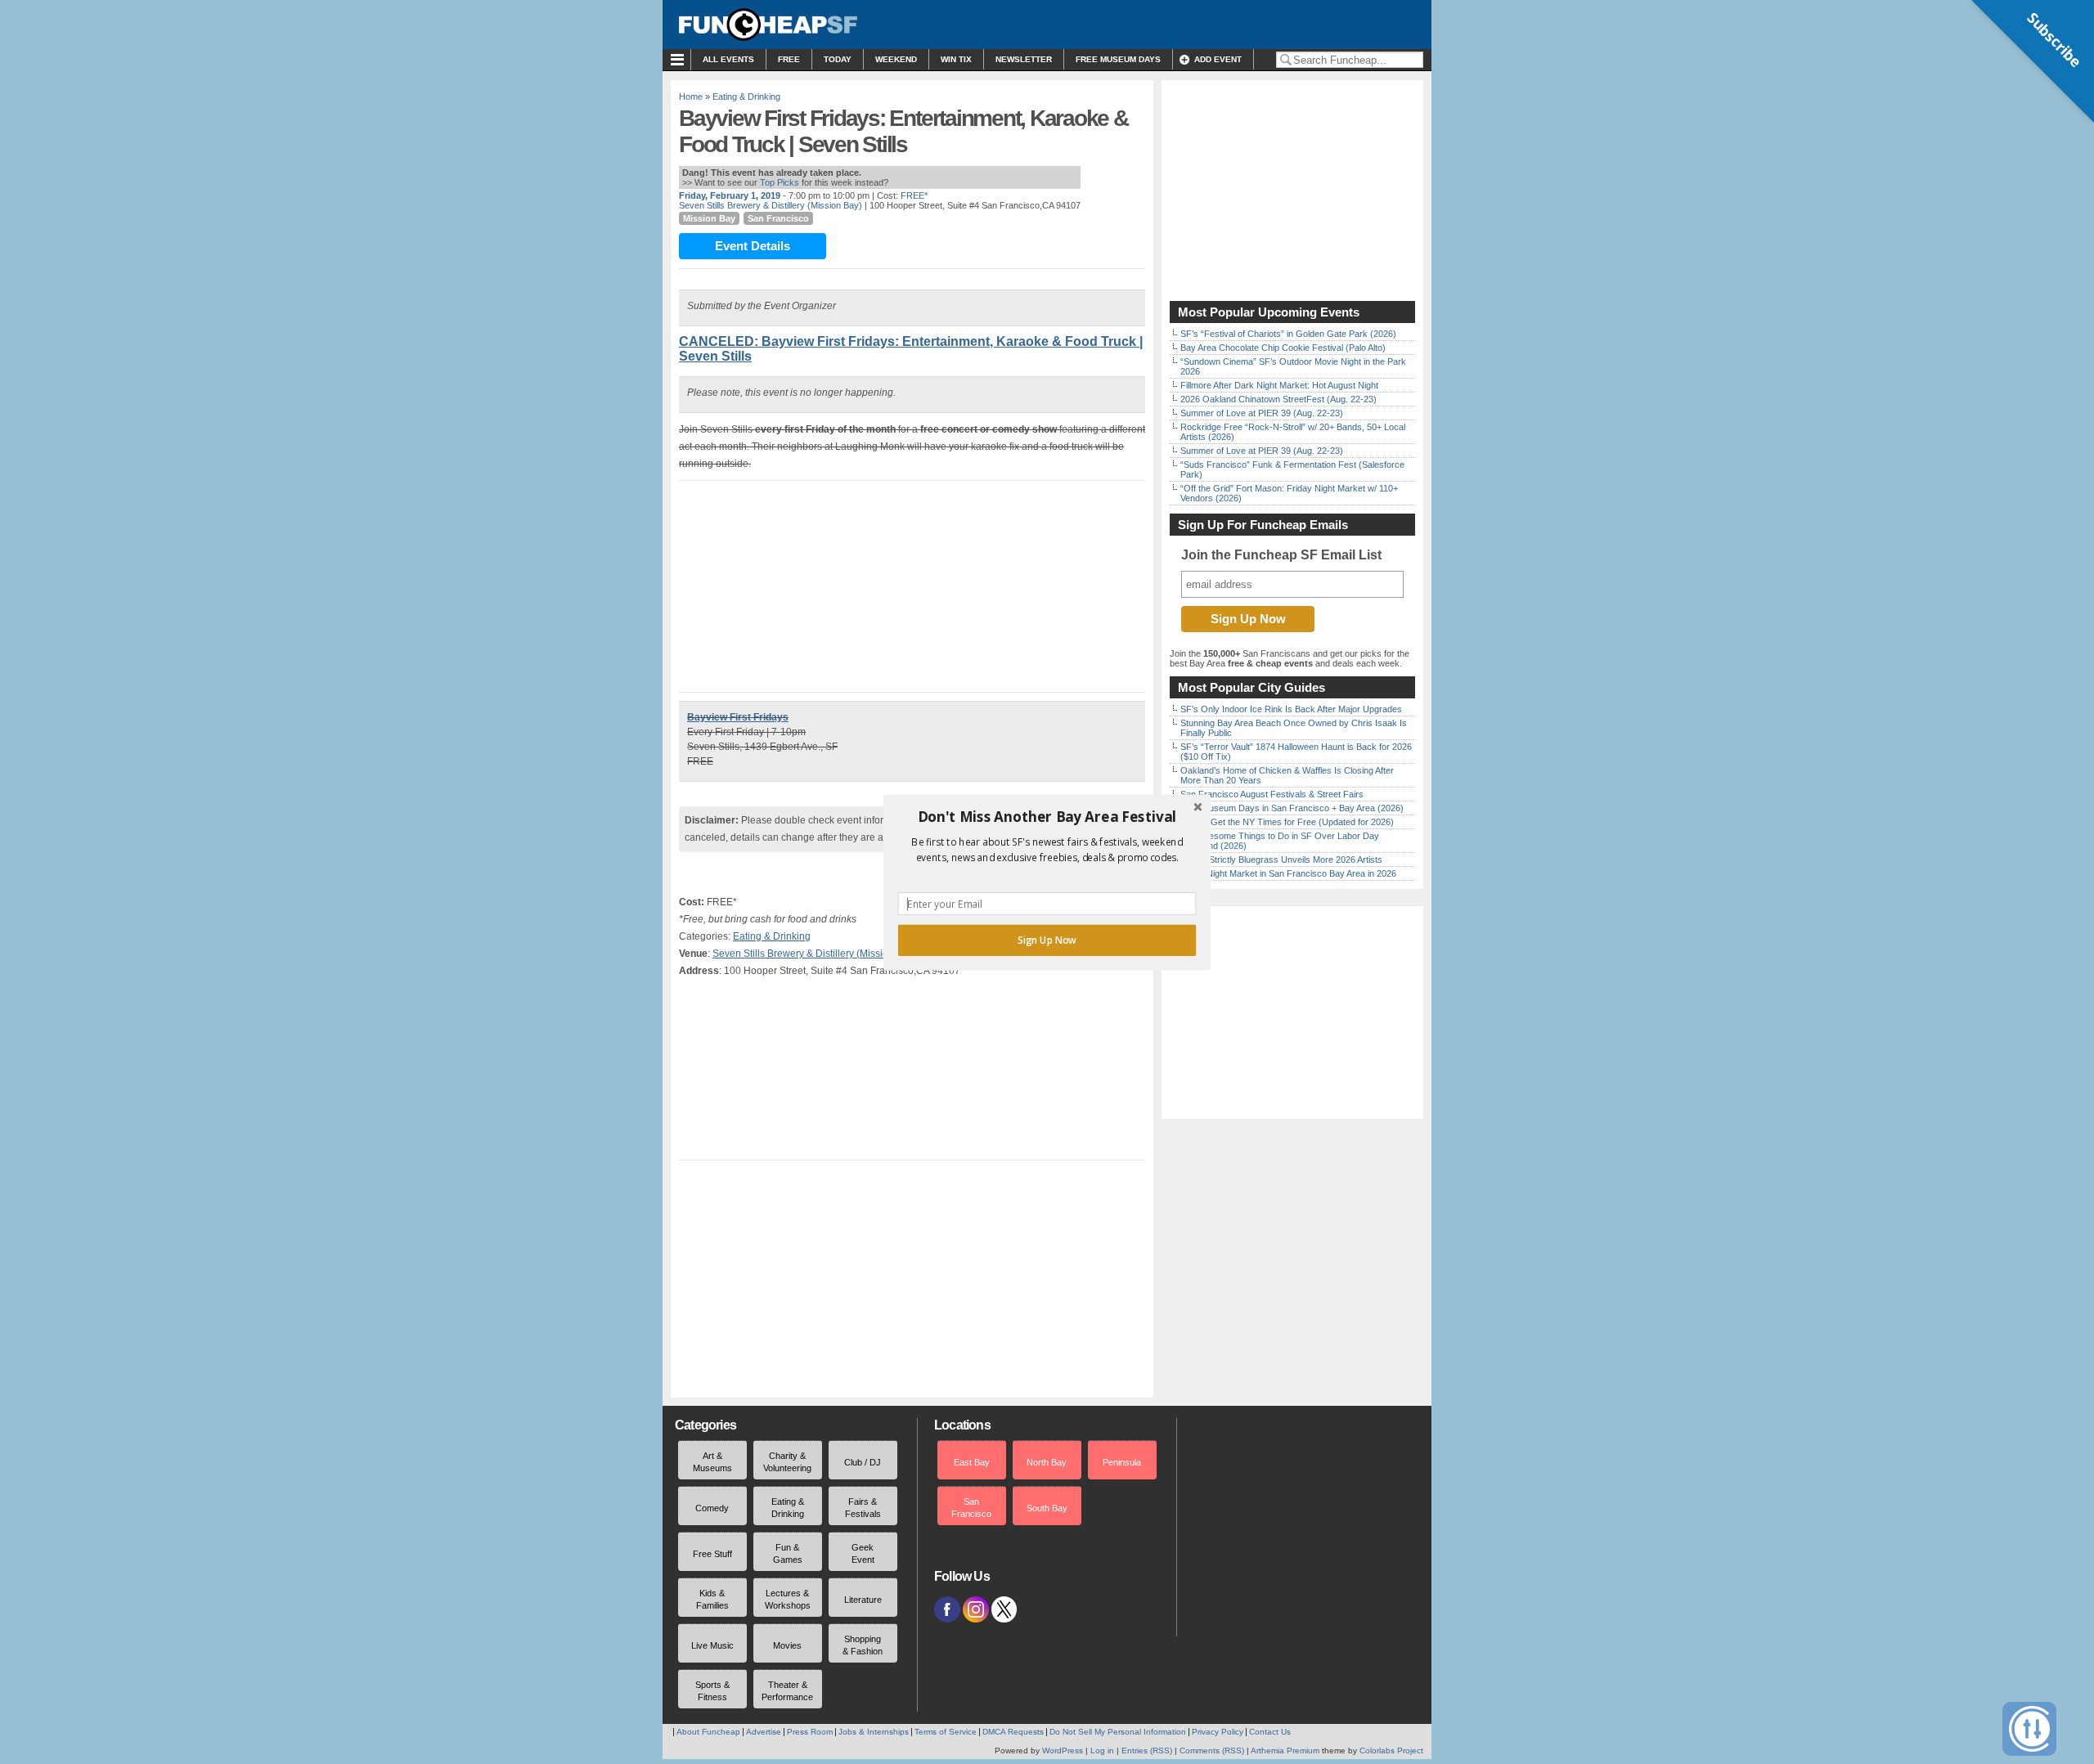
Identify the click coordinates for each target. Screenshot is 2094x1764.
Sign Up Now (1047, 940)
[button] (1047, 816)
